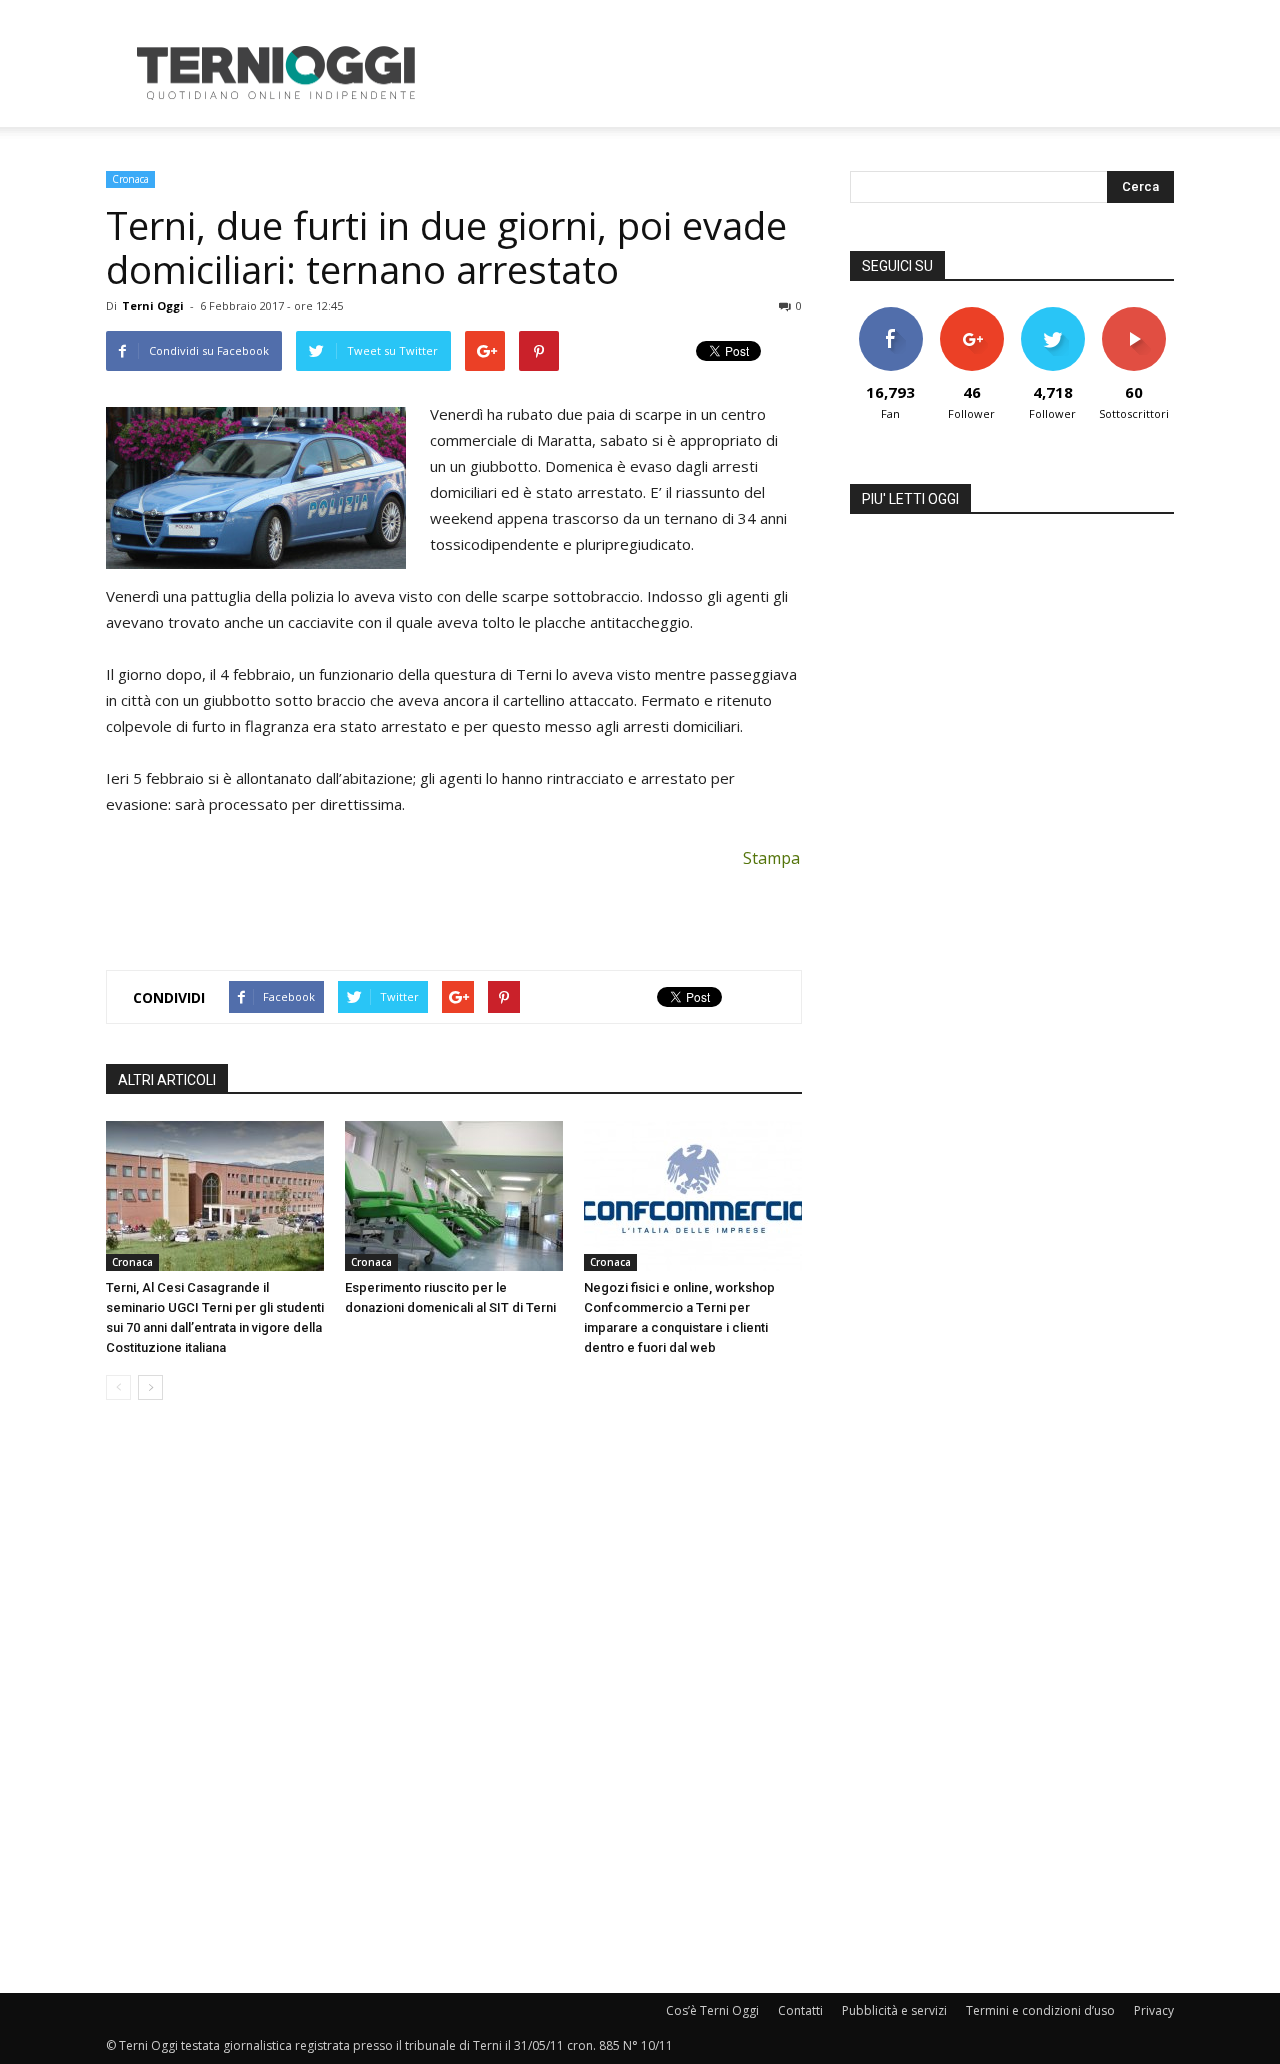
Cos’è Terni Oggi (712, 2010)
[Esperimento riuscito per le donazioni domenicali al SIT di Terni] (454, 1196)
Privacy (1154, 2010)
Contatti (800, 2010)
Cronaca (130, 179)
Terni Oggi (153, 305)
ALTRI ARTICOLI (167, 1080)
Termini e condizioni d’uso (1040, 2010)
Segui (971, 314)
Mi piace (891, 314)
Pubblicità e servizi (894, 2010)
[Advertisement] (810, 73)
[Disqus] (454, 1698)
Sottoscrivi (1134, 314)
